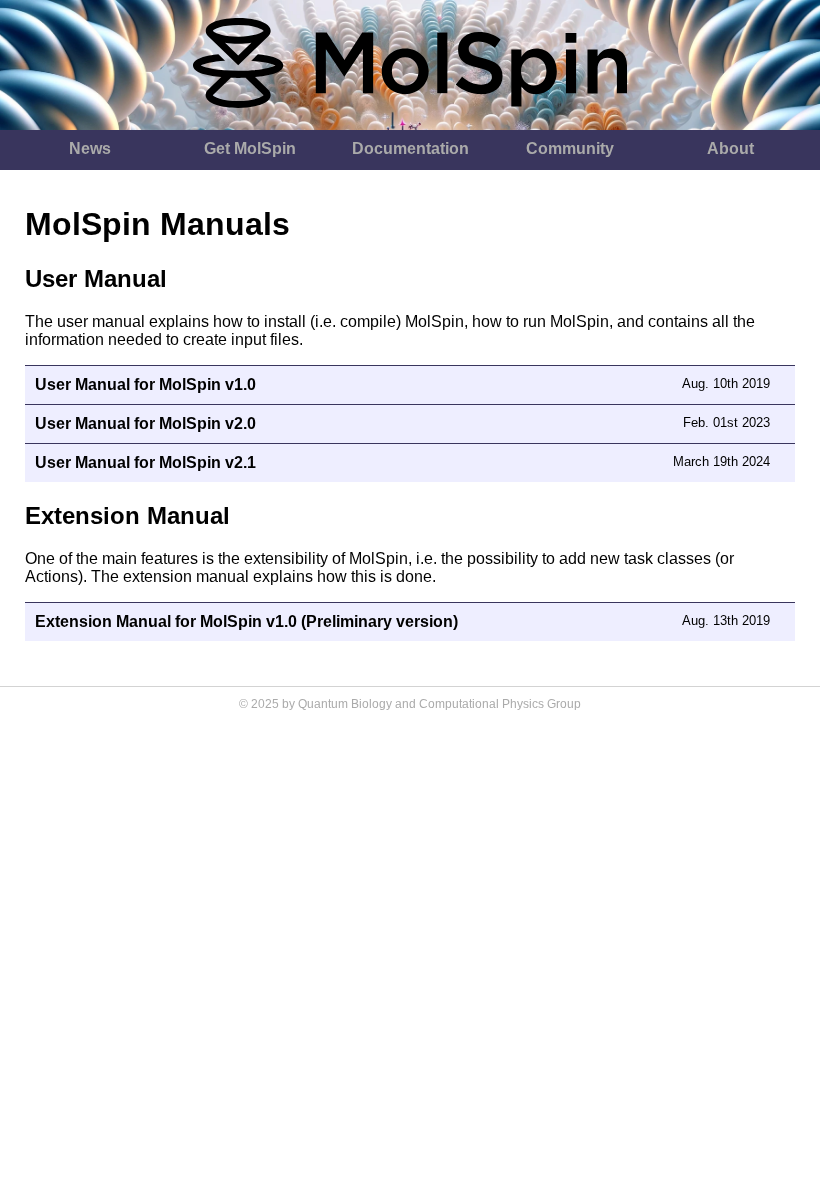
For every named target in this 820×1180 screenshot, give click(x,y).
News (90, 148)
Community (570, 148)
